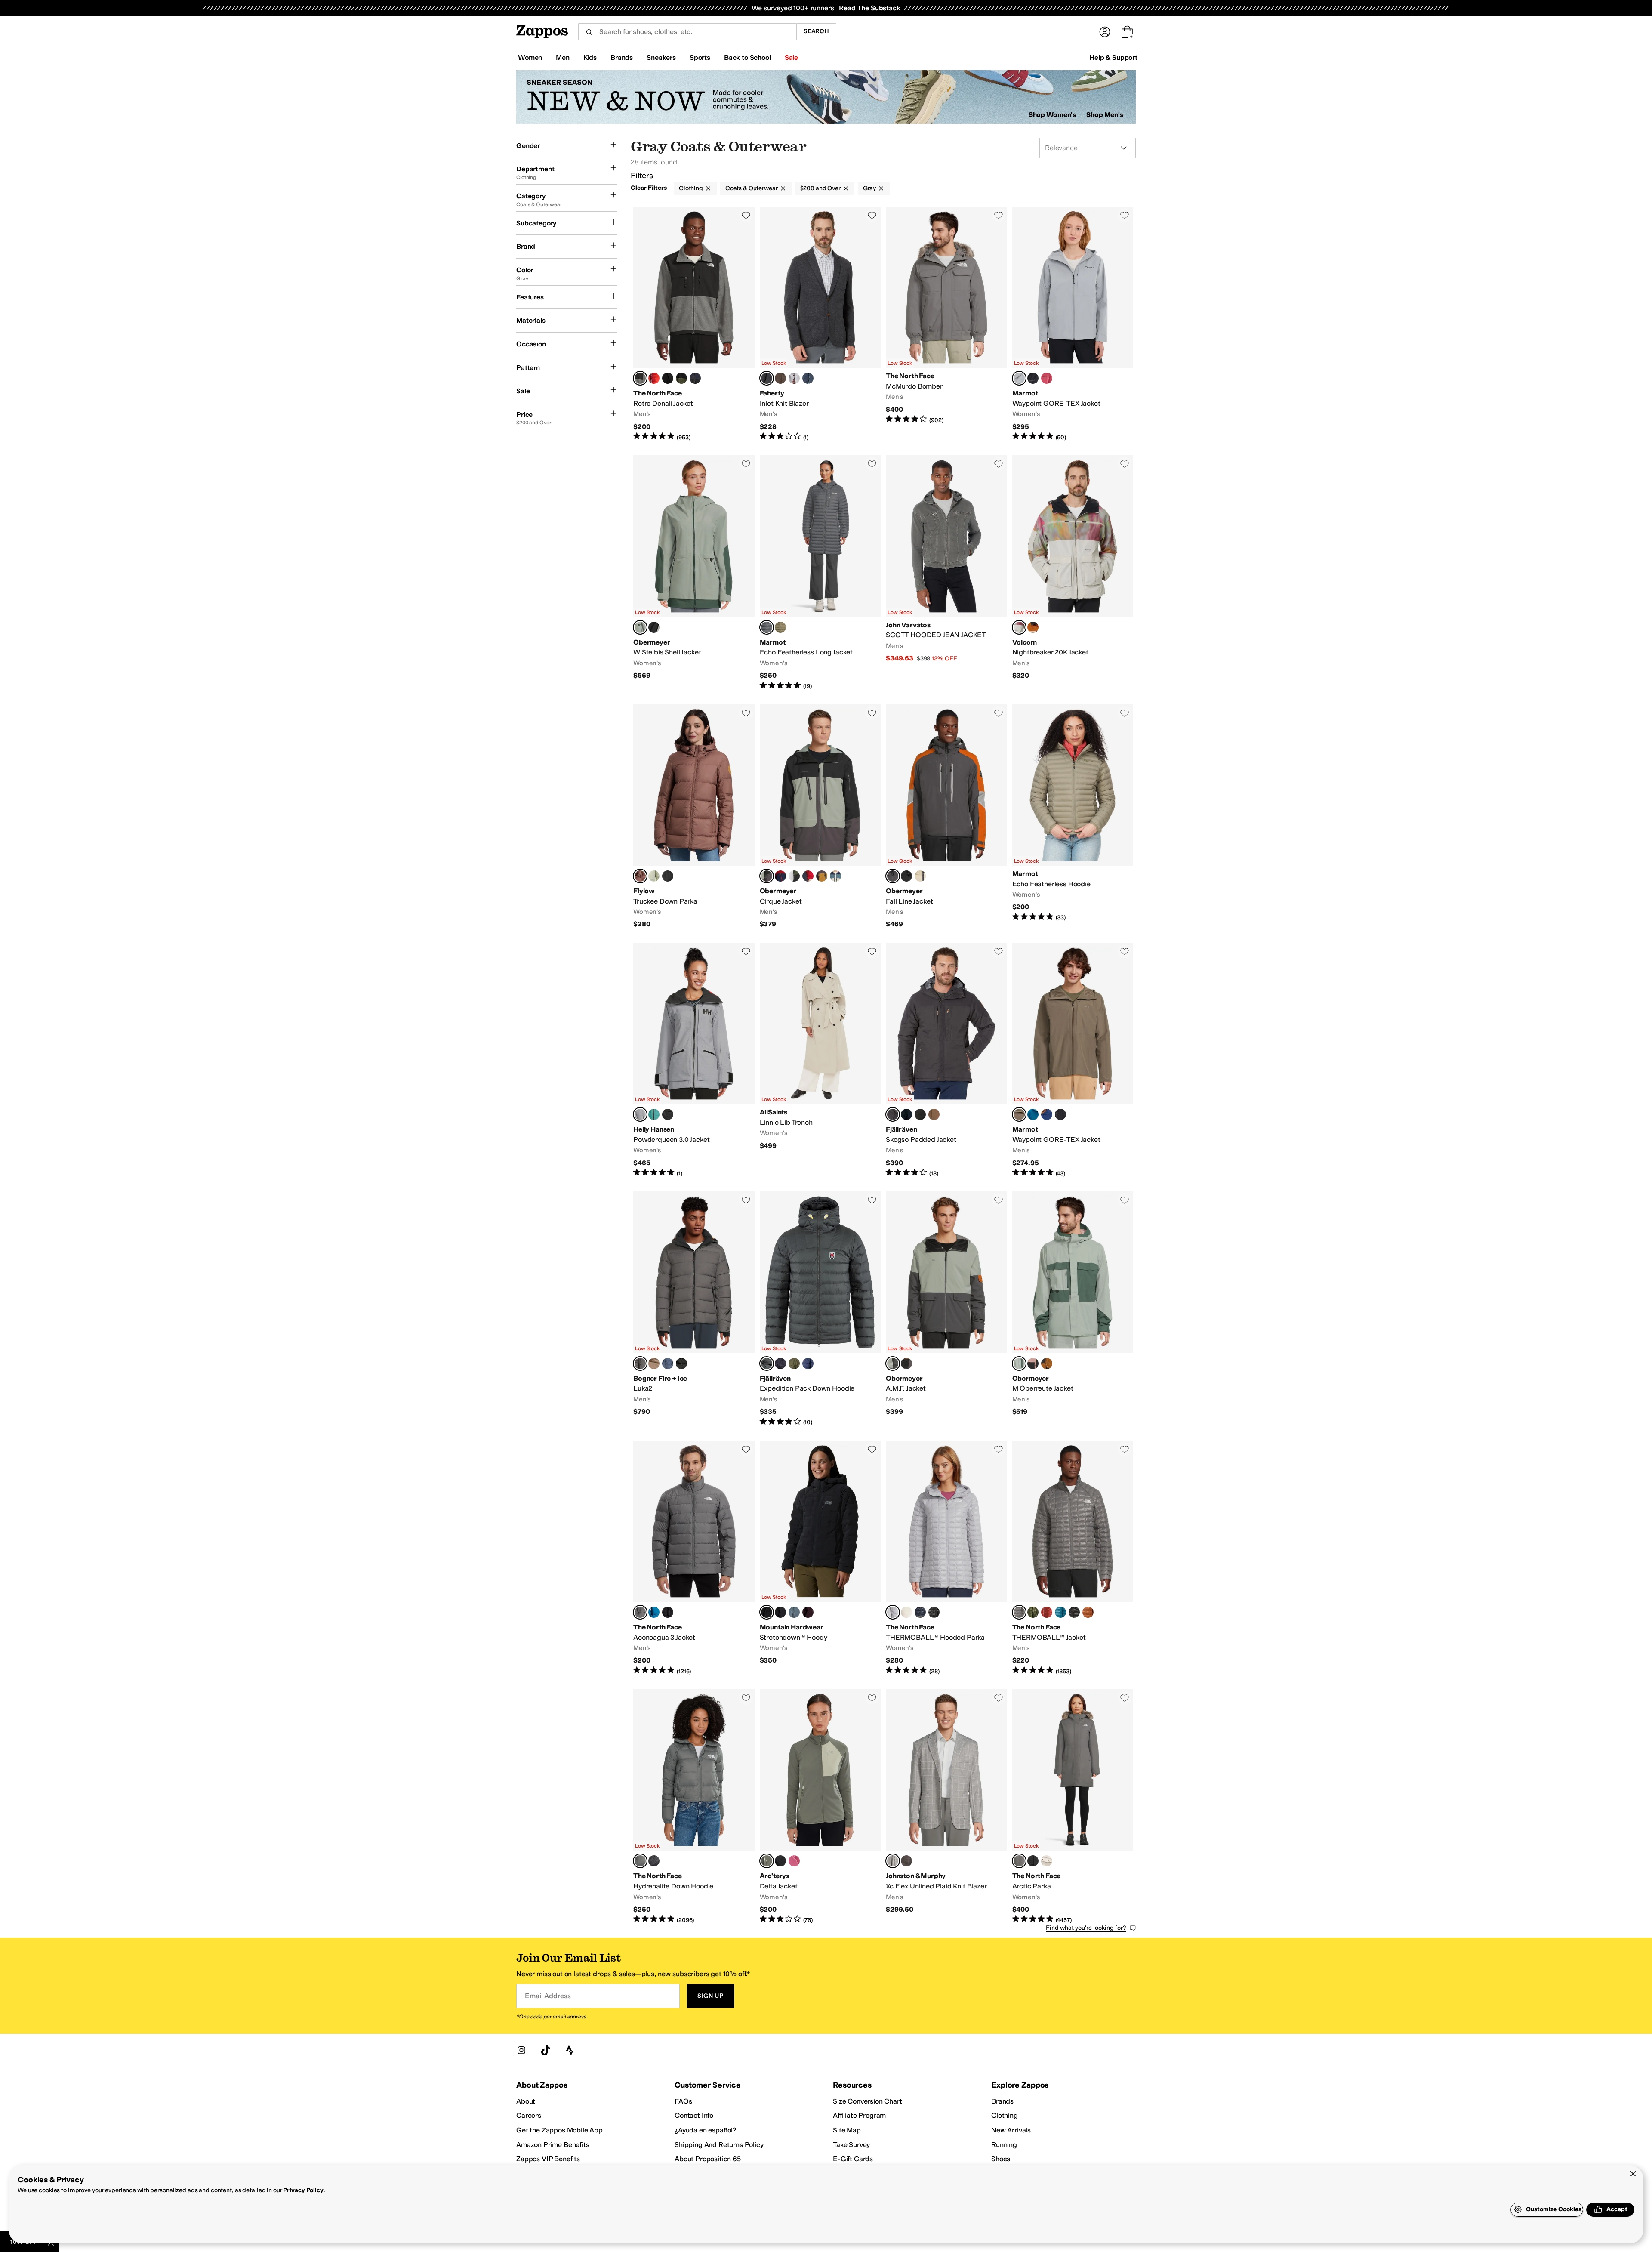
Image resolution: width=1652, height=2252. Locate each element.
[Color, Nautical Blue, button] (1033, 1114)
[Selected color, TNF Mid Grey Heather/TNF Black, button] (640, 378)
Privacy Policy (303, 2190)
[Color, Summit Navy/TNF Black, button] (695, 378)
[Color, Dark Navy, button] (906, 1114)
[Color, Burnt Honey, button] (822, 876)
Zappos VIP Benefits (548, 2159)
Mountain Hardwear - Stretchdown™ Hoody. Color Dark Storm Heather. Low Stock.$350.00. (820, 1558)
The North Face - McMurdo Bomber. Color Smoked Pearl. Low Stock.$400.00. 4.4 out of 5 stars (946, 324)
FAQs (683, 2101)
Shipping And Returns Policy (719, 2145)
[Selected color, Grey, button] (1019, 627)
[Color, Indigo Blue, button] (835, 876)
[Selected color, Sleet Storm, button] (1019, 378)
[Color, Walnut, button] (1047, 1364)
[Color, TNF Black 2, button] (1074, 1612)
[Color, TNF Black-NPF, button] (668, 1612)
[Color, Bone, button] (920, 876)
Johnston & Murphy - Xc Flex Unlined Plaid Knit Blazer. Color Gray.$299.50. (946, 1807)
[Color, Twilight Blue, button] (1047, 1114)
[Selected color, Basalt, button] (893, 876)
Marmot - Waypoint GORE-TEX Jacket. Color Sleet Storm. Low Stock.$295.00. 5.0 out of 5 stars (1073, 324)
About (526, 2101)
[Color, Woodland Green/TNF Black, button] (681, 378)
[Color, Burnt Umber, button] (1088, 1612)
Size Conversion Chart (868, 2101)
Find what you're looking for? (1086, 1928)
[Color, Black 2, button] (780, 1861)
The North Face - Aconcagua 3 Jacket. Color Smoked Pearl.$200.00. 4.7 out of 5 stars (694, 1558)
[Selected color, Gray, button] (893, 1861)
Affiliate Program (859, 2115)
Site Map (847, 2130)
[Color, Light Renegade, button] (794, 1861)
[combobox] (687, 32)
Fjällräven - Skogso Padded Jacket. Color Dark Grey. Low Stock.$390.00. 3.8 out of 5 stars (946, 1060)
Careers (529, 2115)
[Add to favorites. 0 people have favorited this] (746, 215)
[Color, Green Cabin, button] (794, 876)
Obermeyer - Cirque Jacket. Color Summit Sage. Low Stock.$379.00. (820, 817)
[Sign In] (1105, 32)
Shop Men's (1105, 115)
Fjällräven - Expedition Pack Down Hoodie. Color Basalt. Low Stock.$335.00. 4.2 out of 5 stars (820, 1309)
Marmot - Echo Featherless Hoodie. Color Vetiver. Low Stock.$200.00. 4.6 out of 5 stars (1073, 817)
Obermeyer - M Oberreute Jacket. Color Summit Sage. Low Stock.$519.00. (1073, 1309)
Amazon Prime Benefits (553, 2145)
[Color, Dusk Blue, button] (654, 1612)
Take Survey (851, 2145)
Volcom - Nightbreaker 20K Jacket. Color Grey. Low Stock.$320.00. (1073, 573)
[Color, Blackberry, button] (808, 1612)
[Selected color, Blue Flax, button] (893, 1612)
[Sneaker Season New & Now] (826, 97)
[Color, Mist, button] (654, 876)
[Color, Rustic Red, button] (780, 876)
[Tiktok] (546, 2050)
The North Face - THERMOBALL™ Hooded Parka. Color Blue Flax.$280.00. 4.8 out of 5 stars (946, 1558)
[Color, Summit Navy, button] (920, 1612)
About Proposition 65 (708, 2159)
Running (1004, 2145)
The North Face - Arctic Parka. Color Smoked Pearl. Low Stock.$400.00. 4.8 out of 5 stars (1073, 1807)
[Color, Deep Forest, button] (794, 1364)
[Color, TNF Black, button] (668, 378)
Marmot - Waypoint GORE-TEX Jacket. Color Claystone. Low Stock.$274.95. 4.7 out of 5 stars (1073, 1060)
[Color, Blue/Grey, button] (668, 1364)
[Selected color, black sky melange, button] (767, 378)
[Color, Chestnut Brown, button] (1033, 627)
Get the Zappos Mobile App (559, 2130)
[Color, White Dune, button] (906, 1612)
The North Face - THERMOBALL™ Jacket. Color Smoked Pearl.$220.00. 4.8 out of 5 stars (1073, 1558)
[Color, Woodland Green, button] (1033, 1612)
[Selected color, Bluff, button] (640, 876)
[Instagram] (521, 2050)
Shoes (1001, 2159)
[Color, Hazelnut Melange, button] (654, 1364)
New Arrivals (1011, 2130)
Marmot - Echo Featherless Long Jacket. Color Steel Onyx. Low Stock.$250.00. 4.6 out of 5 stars (820, 573)
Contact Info (694, 2115)
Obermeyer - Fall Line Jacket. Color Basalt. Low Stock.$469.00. (946, 817)
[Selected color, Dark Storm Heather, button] (767, 1612)
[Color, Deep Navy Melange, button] (808, 378)
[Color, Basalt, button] (906, 1364)
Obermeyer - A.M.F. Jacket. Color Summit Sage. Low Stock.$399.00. (946, 1309)
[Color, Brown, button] (906, 1861)
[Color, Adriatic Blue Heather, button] (794, 1612)
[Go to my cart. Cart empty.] (1127, 32)
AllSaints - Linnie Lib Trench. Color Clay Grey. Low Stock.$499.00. (820, 1060)
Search (816, 31)
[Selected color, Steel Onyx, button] (767, 627)
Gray (869, 188)
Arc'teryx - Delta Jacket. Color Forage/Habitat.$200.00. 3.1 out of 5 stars (820, 1807)
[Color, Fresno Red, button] (808, 876)
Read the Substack (869, 8)
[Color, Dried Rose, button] (1047, 378)
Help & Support (1113, 57)
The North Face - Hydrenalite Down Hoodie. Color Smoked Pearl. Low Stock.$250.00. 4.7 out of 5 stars (694, 1807)
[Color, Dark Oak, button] (934, 1114)
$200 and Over (820, 188)
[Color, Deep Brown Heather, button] (780, 378)
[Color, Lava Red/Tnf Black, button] (654, 378)
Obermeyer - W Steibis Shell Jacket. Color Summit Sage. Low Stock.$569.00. (694, 573)
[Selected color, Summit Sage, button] (640, 627)
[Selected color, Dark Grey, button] (893, 1114)
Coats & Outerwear (752, 188)
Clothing (691, 188)
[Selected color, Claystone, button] (1019, 1114)
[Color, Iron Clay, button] (1047, 1612)
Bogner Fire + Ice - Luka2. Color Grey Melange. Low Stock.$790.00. (694, 1309)
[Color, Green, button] (654, 1114)
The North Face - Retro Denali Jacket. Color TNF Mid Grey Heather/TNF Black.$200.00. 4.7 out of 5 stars (694, 324)
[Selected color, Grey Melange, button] (640, 1364)
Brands (1002, 2101)
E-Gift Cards (853, 2159)
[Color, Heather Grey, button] (794, 378)
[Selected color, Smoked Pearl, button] (640, 1612)
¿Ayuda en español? (706, 2130)
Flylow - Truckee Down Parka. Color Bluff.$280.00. (694, 817)
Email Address (548, 1996)
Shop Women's (1053, 115)
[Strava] (570, 2050)
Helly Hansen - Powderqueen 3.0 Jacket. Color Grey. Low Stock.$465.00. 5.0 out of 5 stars (694, 1060)
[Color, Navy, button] (808, 1364)
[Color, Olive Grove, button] (780, 627)
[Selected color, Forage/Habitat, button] (767, 1861)
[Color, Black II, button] (906, 876)
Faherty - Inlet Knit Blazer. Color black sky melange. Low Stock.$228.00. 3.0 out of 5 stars (820, 324)
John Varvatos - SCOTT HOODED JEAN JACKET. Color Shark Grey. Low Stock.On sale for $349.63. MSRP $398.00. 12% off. (946, 573)
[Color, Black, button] (1033, 378)
